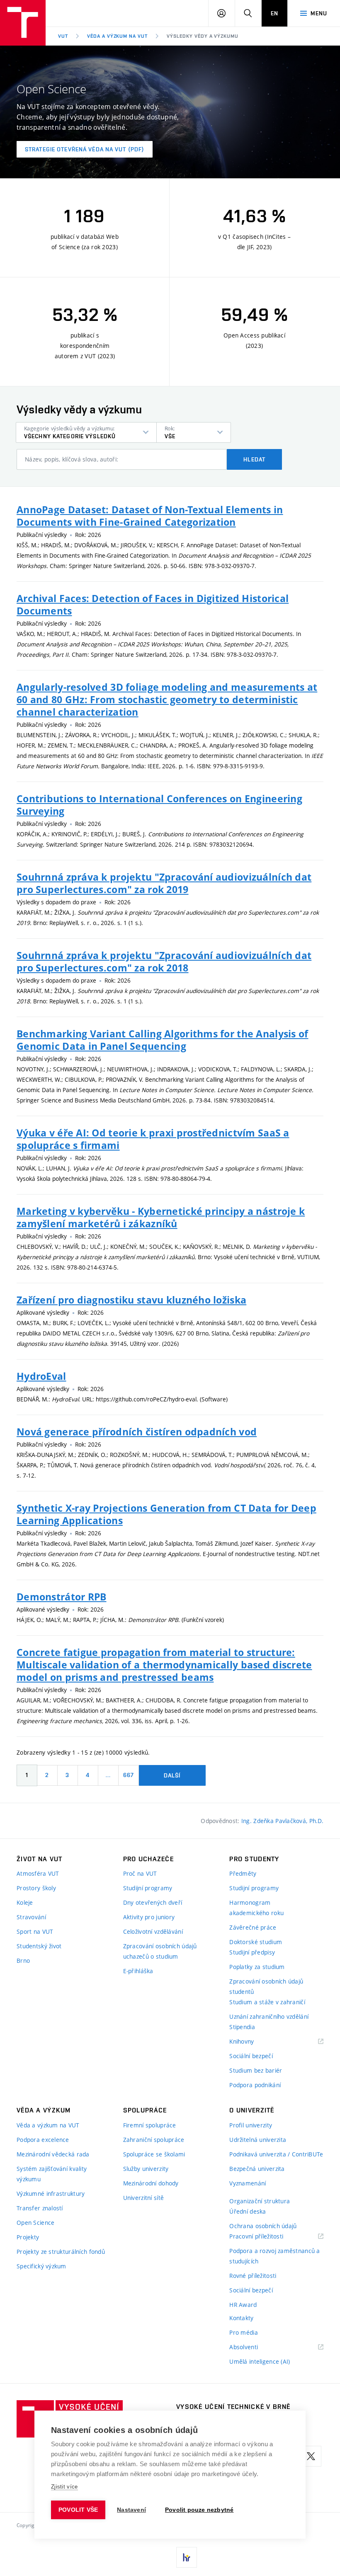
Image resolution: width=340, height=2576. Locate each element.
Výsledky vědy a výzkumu (203, 36)
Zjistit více (64, 2487)
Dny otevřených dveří (153, 1902)
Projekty (28, 2237)
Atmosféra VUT (38, 1873)
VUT (63, 36)
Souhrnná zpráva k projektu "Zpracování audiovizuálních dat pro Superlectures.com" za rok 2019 (164, 883)
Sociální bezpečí (251, 2056)
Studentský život (39, 1946)
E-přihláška (138, 1971)
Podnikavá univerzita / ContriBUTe (276, 2154)
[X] (311, 2456)
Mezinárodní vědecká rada (53, 2154)
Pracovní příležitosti (267, 2237)
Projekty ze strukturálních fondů (61, 2252)
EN (274, 13)
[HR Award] (187, 2557)
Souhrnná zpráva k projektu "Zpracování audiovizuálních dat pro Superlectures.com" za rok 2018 (164, 961)
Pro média (244, 2332)
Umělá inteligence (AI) (260, 2361)
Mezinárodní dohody (151, 2183)
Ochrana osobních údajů (263, 2226)
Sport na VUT (35, 1931)
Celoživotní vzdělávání (153, 1931)
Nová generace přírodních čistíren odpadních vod (137, 1432)
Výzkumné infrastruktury (51, 2194)
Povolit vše (78, 2510)
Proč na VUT (140, 1873)
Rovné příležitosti (253, 2276)
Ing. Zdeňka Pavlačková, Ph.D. (282, 1821)
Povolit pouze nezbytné (199, 2510)
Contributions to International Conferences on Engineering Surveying (159, 805)
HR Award (243, 2305)
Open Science (35, 2223)
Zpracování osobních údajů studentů (266, 1986)
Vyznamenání (248, 2183)
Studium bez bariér (256, 2070)
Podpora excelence (43, 2140)
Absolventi (254, 2347)
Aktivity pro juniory (149, 1917)
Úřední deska (248, 2211)
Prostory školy (36, 1888)
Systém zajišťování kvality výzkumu (52, 2174)
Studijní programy (148, 1888)
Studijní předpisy (252, 1952)
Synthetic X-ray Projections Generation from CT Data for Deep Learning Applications (166, 1514)
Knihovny (252, 2042)
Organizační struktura (260, 2201)
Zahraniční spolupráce (154, 2140)
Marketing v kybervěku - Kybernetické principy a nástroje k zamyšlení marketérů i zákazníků (161, 1217)
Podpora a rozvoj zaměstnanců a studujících (274, 2256)
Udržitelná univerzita (258, 2140)
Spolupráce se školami (154, 2154)
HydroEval (41, 1376)
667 (129, 1775)
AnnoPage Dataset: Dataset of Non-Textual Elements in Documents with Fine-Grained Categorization (150, 516)
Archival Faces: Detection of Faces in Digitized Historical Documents (153, 605)
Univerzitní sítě (143, 2198)
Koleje (25, 1902)
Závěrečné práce (253, 1927)
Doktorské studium (256, 1942)
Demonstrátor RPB (61, 1597)
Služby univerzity (146, 2169)
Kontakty (241, 2318)
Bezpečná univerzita (257, 2169)
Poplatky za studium (257, 1967)
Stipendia (242, 2027)
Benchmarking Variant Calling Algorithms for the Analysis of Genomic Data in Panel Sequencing (163, 1040)
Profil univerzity (251, 2125)
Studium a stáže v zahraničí (267, 2002)
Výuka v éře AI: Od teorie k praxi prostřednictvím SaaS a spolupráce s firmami (153, 1139)
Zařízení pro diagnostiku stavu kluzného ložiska (131, 1300)
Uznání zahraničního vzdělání (269, 2016)
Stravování (31, 1917)
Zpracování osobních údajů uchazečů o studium (160, 1951)
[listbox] (86, 432)
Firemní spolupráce (150, 2125)
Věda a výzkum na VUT (117, 36)
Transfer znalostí (40, 2208)
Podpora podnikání (255, 2085)
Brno (23, 1961)
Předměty (243, 1873)
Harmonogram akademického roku (256, 1908)
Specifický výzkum (41, 2266)
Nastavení (131, 2510)
